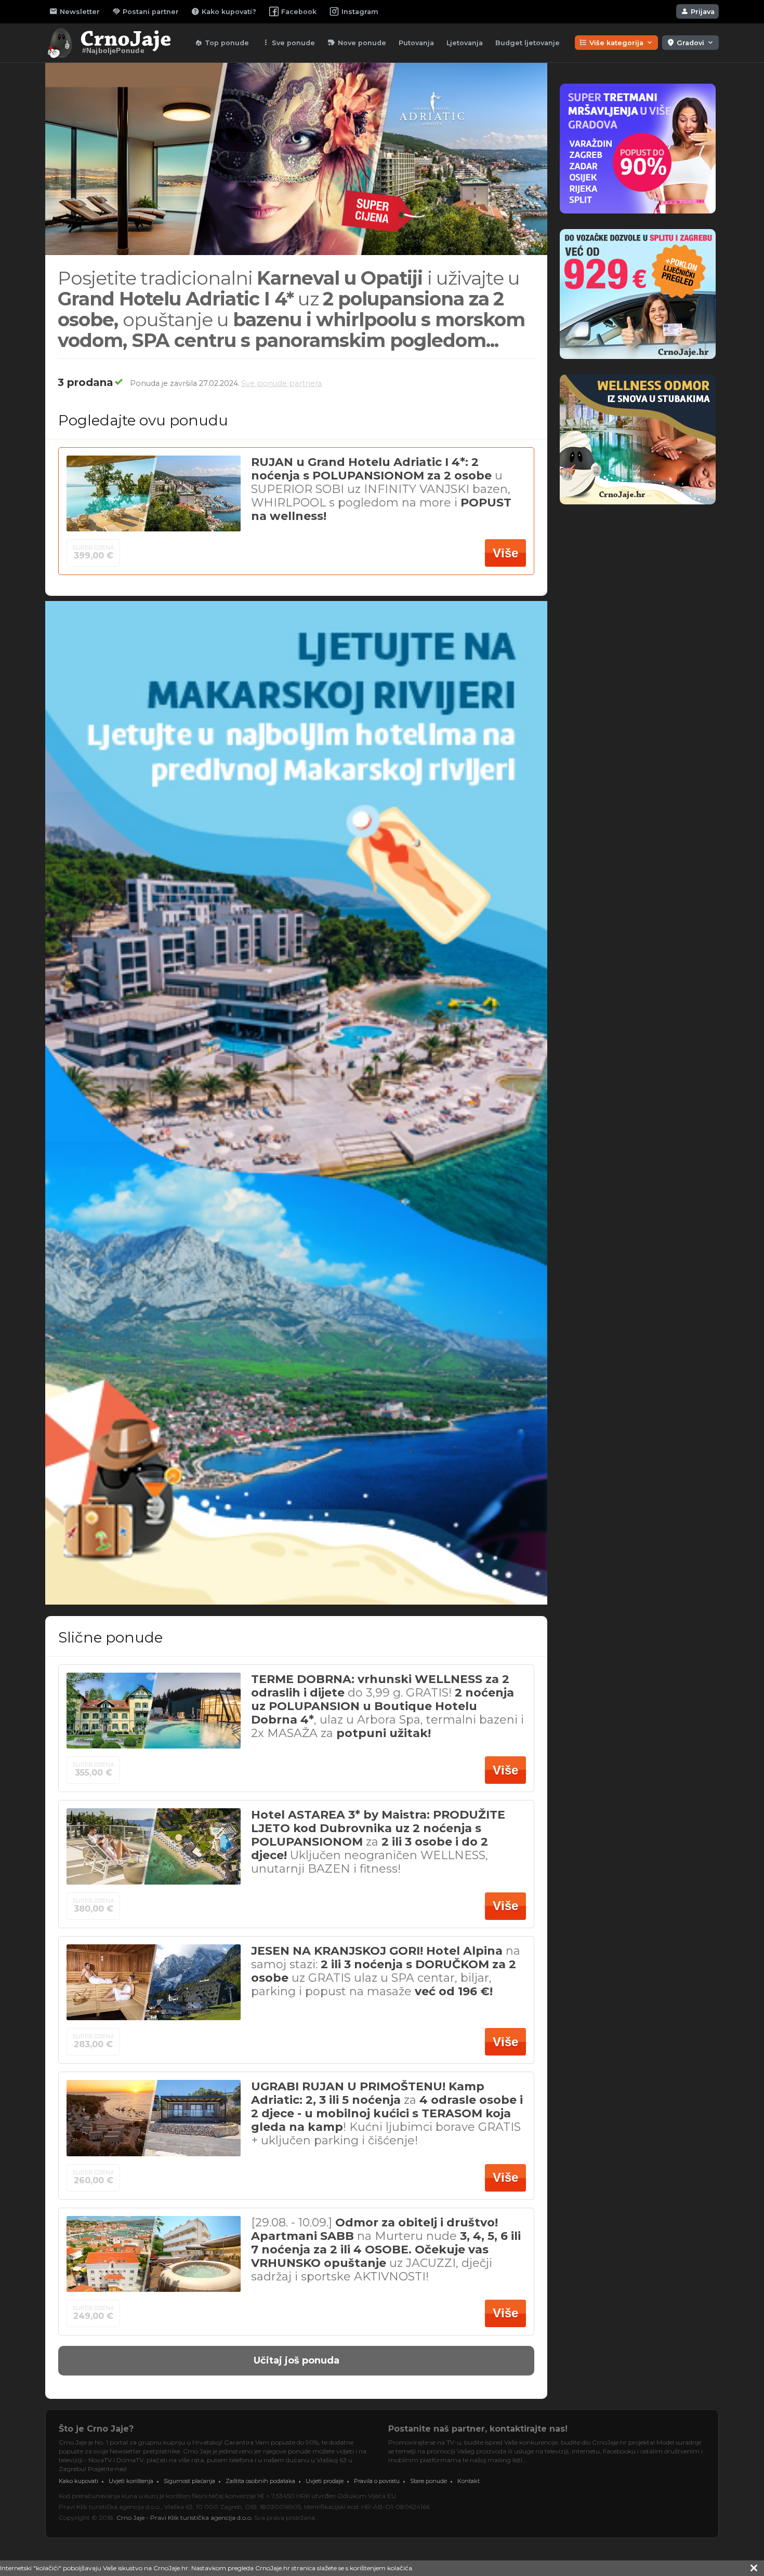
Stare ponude (429, 2481)
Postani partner (146, 11)
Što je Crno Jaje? (96, 2429)
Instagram (360, 12)
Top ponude (222, 43)
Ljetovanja (465, 43)
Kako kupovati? (224, 11)
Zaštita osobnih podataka (260, 2481)
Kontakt (469, 2481)
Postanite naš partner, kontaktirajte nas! (478, 2429)
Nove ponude (357, 43)
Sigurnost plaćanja (189, 2481)
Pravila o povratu (377, 2481)
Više (505, 553)
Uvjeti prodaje (325, 2481)
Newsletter (75, 11)
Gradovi (690, 43)
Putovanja (416, 43)
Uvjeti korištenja (131, 2481)
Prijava (697, 11)
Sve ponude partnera (281, 383)
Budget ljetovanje (528, 43)
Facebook (299, 12)
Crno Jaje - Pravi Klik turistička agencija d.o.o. (185, 2518)
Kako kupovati (78, 2481)
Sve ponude (288, 43)
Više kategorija (616, 43)
